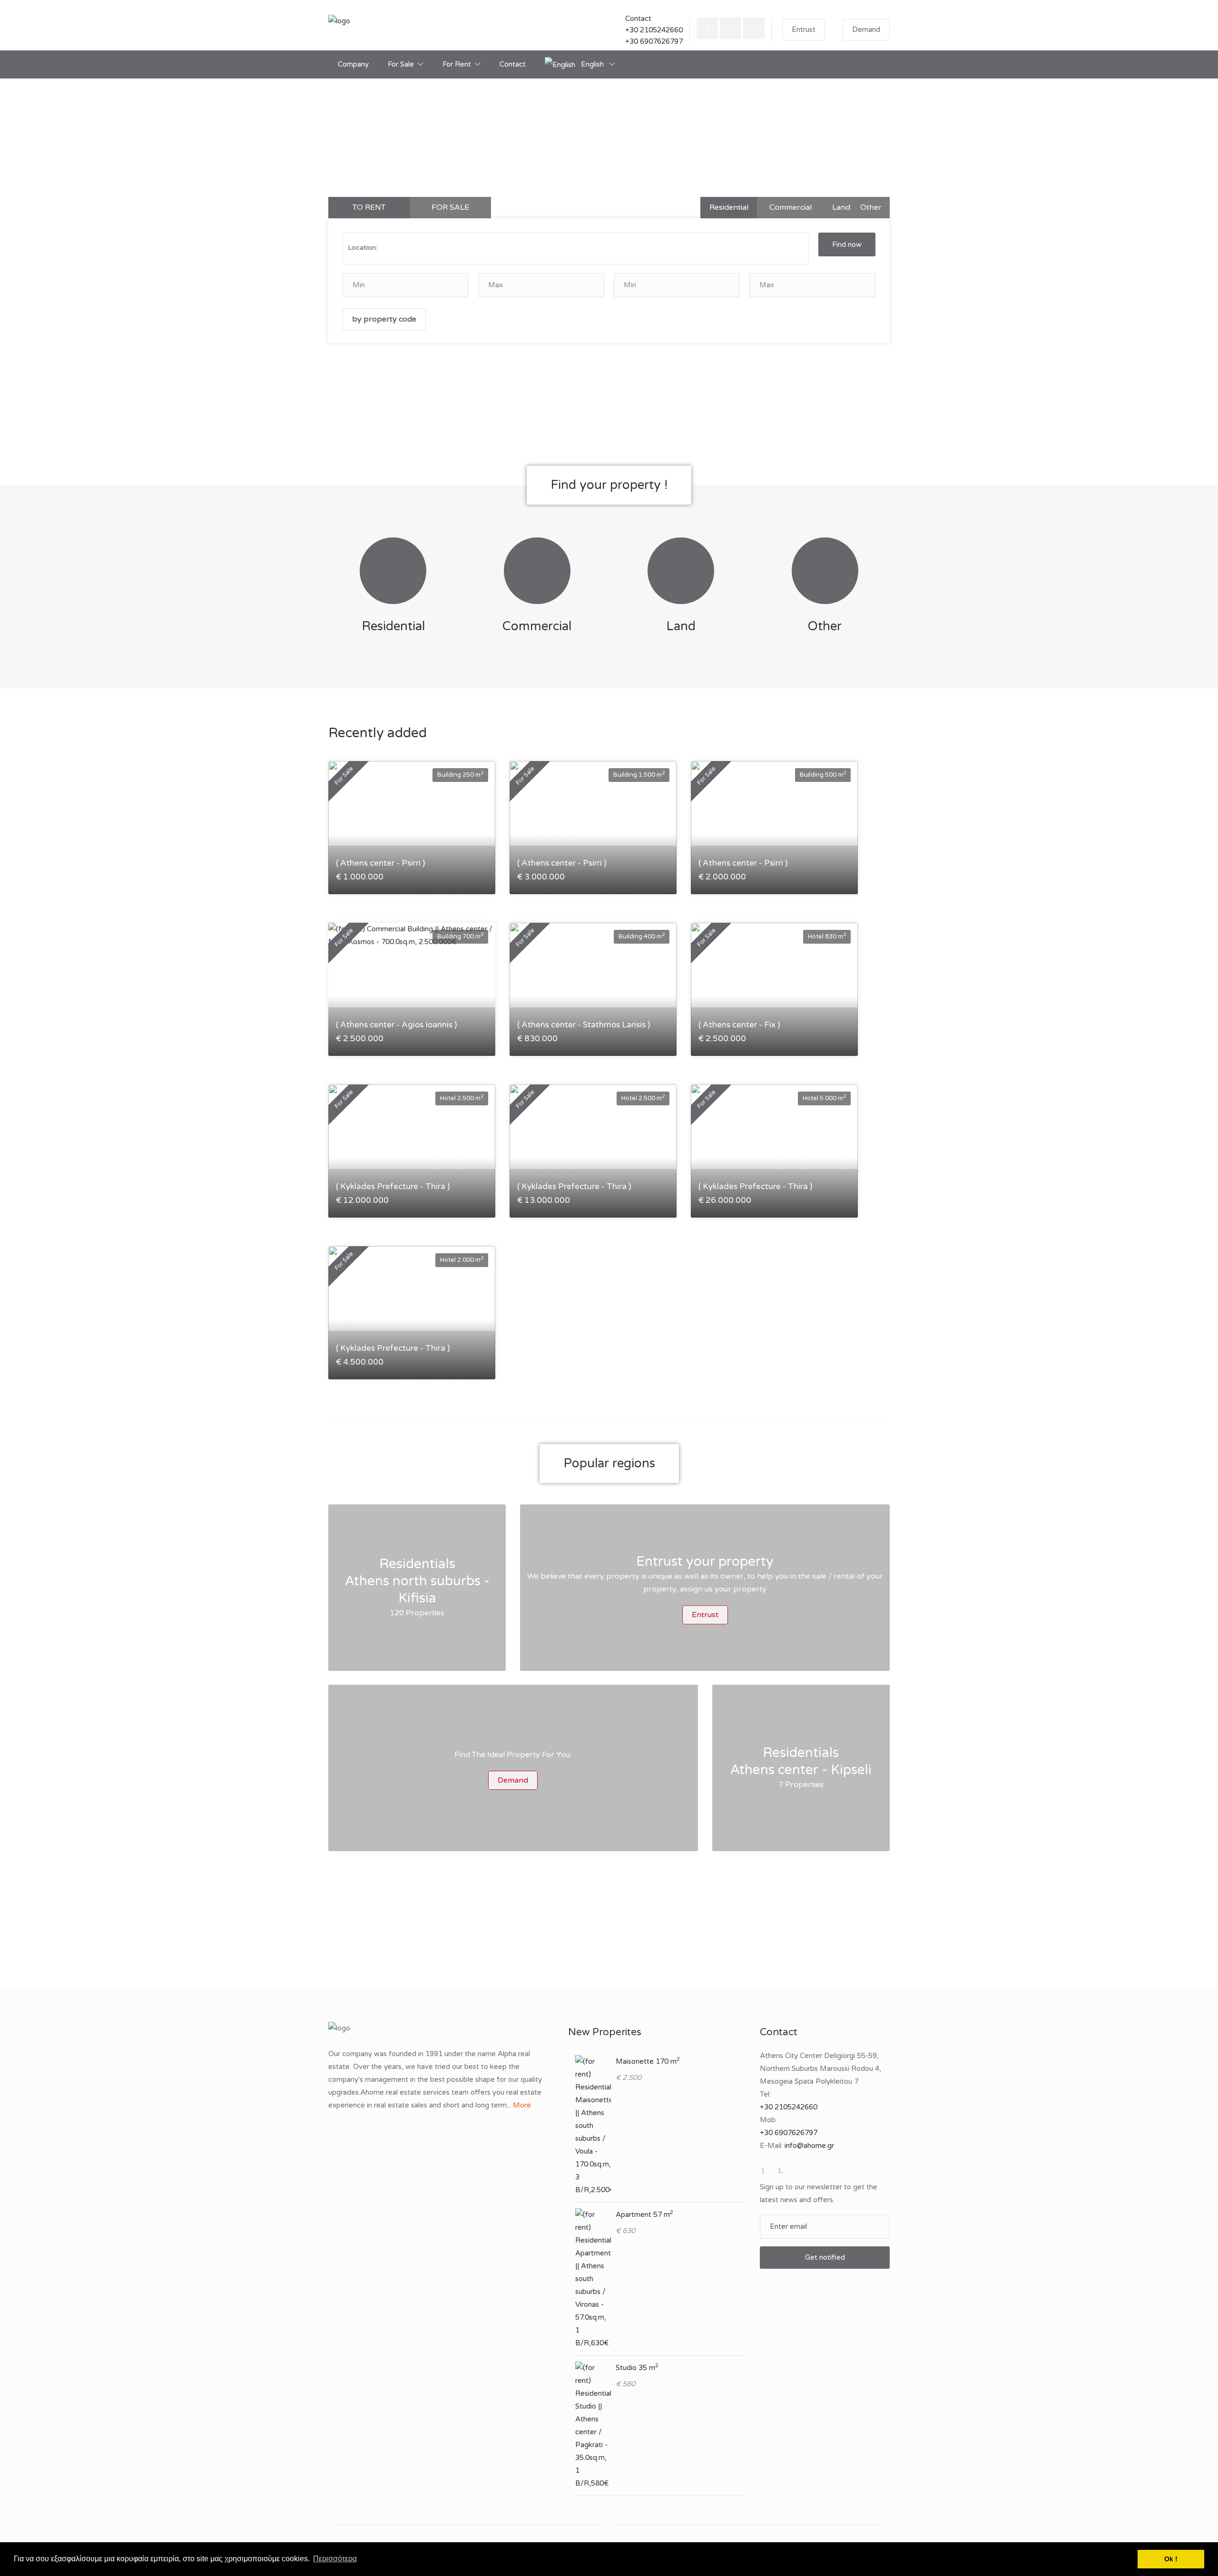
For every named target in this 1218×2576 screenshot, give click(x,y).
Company (353, 64)
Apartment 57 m (644, 2215)
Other (871, 207)
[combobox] (576, 249)
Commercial (791, 207)
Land (841, 207)
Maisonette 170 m (648, 2061)
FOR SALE (450, 207)
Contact (513, 64)
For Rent (457, 64)
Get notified (825, 2257)
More (522, 2105)
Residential (729, 207)
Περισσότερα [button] (335, 2559)
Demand (866, 29)
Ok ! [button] (1171, 2559)
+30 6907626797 (654, 41)
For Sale (401, 64)
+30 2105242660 (654, 30)
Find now (847, 244)
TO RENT (369, 207)
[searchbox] (452, 248)
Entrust (804, 29)
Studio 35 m (637, 2368)
